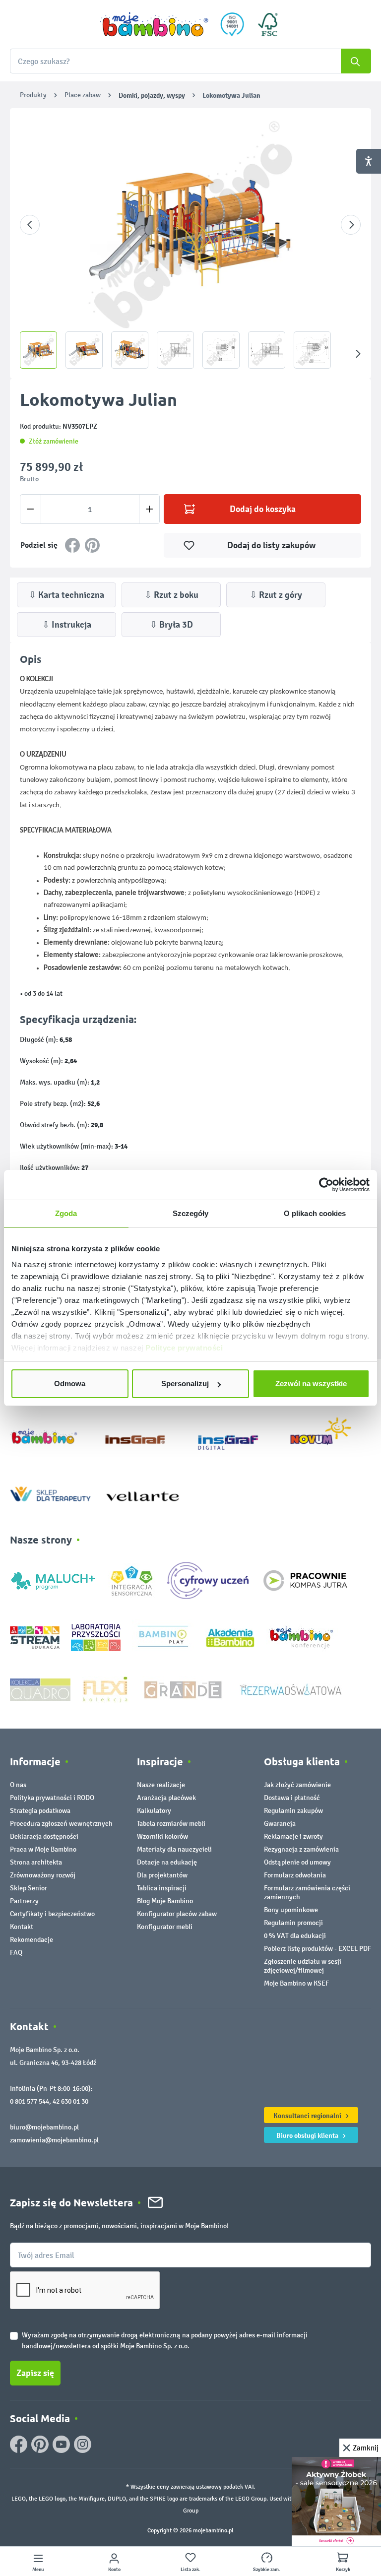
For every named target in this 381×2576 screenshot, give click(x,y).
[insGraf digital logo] (235, 1435)
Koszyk (343, 2570)
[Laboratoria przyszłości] (96, 1637)
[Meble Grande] (184, 1689)
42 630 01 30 (70, 2101)
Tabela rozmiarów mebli (171, 1824)
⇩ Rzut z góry (276, 595)
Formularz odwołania (295, 1875)
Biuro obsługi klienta (308, 2135)
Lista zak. (190, 2570)
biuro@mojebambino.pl (44, 2127)
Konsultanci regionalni (308, 2116)
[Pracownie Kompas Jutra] (305, 1580)
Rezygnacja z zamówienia (301, 1849)
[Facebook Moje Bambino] (19, 2444)
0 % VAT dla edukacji (295, 1936)
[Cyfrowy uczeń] (209, 1580)
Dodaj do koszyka (263, 509)
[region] (190, 243)
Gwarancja (280, 1824)
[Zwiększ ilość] (150, 509)
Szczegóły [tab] (191, 1213)
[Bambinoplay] (163, 1637)
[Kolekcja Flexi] (105, 1689)
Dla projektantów (162, 1875)
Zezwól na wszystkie (311, 1384)
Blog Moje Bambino (165, 1901)
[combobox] (190, 61)
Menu (38, 2570)
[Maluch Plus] (53, 1580)
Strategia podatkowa (40, 1811)
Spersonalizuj (185, 1384)
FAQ (16, 1953)
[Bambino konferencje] (302, 1637)
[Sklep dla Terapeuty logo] (50, 1492)
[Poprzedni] (30, 225)
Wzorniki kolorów (162, 1836)
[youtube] (61, 2444)
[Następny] (351, 225)
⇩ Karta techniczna (66, 595)
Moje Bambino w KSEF (296, 1983)
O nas (18, 1785)
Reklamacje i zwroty (293, 1836)
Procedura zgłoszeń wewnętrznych (61, 1824)
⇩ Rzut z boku (171, 595)
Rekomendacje (32, 1940)
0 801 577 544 (30, 2101)
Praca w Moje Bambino (43, 1849)
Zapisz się (35, 2373)
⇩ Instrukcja (67, 625)
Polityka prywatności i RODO (52, 1798)
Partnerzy (24, 1901)
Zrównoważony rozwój (43, 1875)
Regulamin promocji (293, 1923)
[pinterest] (40, 2444)
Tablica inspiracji (162, 1888)
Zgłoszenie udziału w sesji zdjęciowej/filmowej (303, 1966)
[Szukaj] (356, 61)
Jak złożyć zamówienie (297, 1785)
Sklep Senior (29, 1888)
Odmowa (70, 1384)
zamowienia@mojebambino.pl (54, 2140)
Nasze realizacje (161, 1785)
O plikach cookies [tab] (315, 1213)
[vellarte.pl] (143, 1492)
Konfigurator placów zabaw (177, 1914)
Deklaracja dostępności (44, 1836)
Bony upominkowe (291, 1910)
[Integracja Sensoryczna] (132, 1580)
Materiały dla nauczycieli (174, 1849)
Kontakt (22, 1927)
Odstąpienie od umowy (297, 1862)
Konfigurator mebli (165, 1927)
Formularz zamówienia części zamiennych (307, 1893)
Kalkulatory (154, 1811)
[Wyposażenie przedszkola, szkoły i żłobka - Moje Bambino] (154, 24)
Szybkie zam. (267, 2570)
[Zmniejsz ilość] (31, 509)
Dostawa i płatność (292, 1798)
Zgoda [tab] (66, 1213)
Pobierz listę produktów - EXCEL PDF (317, 1949)
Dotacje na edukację (167, 1862)
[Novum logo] (327, 1435)
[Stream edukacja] (35, 1637)
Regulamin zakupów (293, 1811)
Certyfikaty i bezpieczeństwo (52, 1914)
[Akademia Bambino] (230, 1637)
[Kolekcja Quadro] (40, 1689)
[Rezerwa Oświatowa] (291, 1689)
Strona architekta (36, 1862)
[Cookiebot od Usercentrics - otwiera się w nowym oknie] (326, 1185)
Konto (114, 2570)
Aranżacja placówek (166, 1798)
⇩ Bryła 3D (171, 625)
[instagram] (83, 2444)
